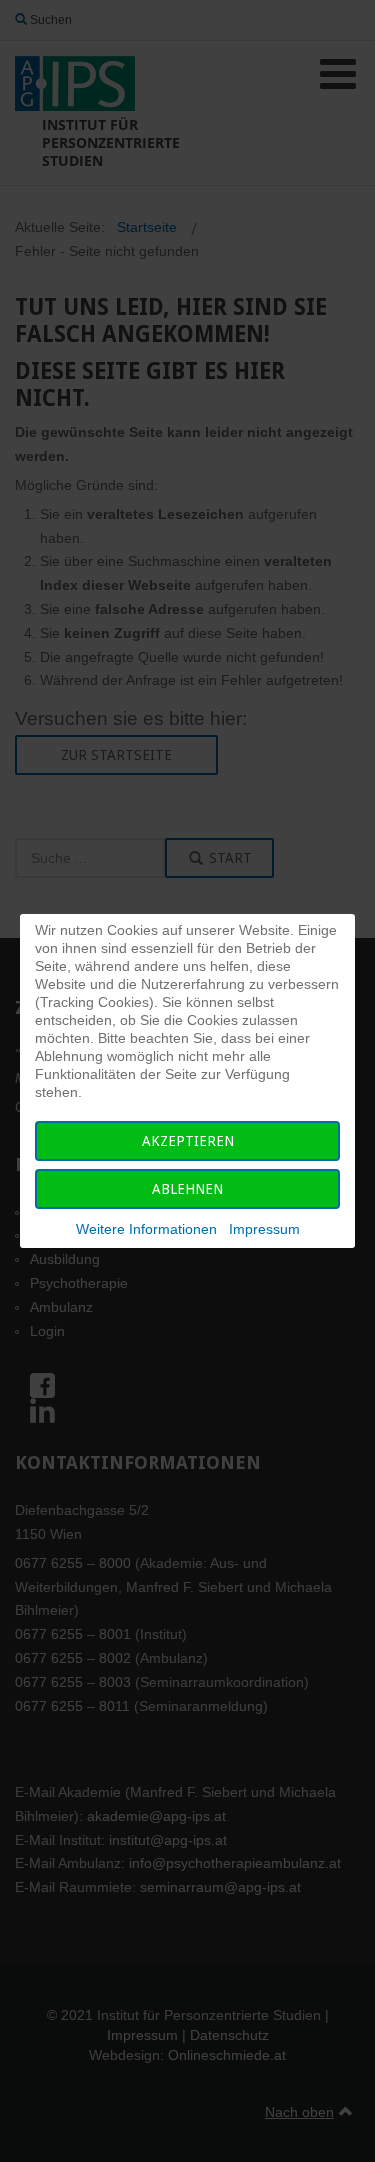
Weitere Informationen (146, 1229)
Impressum (264, 1229)
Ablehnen (187, 1189)
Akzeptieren (188, 1141)
